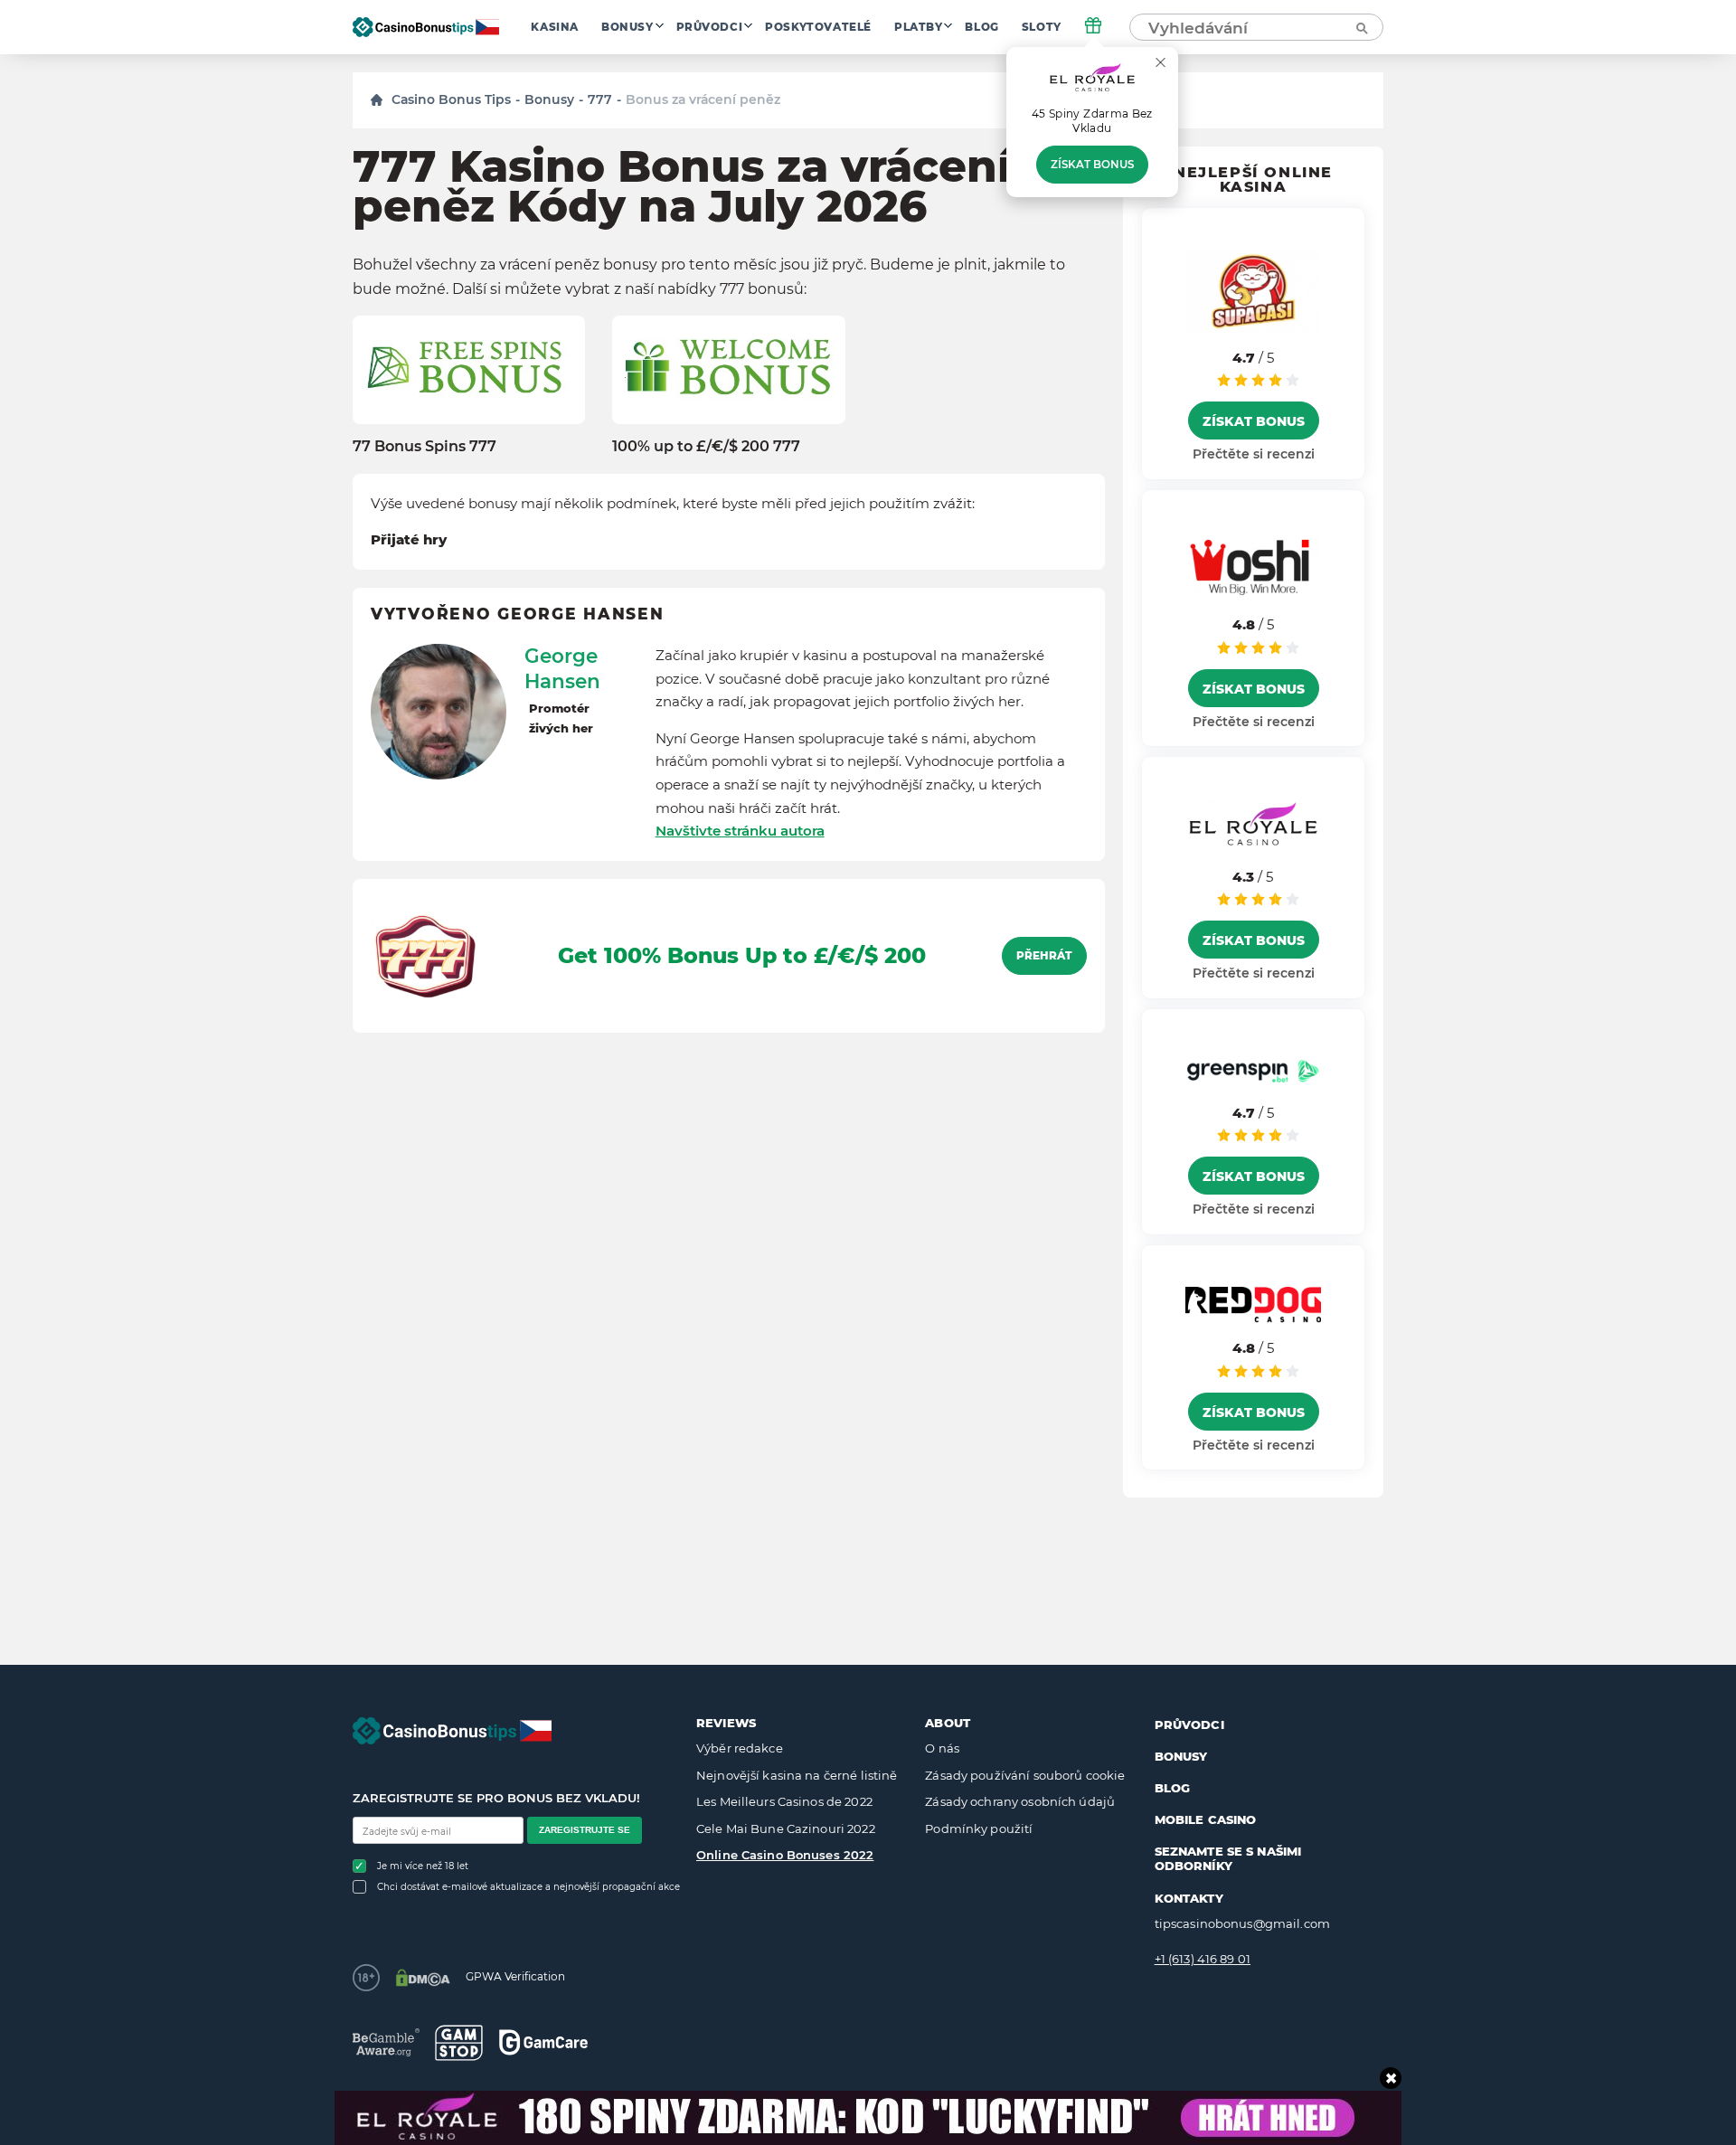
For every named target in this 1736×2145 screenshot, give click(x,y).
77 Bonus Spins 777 (425, 446)
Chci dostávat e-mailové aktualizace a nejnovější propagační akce (528, 1887)
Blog (981, 27)
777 (600, 99)
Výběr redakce (740, 1748)
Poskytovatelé (818, 27)
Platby (919, 27)
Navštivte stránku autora (740, 831)
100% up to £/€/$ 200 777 (706, 446)
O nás (942, 1748)
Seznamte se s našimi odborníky (1228, 1858)
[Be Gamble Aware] (386, 2042)
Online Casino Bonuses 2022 (785, 1855)
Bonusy (627, 27)
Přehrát (1044, 956)
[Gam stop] (459, 2043)
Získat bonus (1092, 165)
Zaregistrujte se (585, 1830)
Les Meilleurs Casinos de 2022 (784, 1801)
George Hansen (562, 668)
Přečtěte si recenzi (1254, 454)
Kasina (555, 27)
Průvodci (710, 27)
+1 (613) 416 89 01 (1203, 1959)
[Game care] (543, 2042)
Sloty (1042, 27)
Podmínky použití (979, 1828)
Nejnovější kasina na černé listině (797, 1775)
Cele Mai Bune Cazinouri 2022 (786, 1828)
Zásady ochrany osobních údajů (1020, 1801)
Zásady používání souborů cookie (1025, 1775)
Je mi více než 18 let (423, 1866)
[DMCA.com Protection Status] (423, 1978)
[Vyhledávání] (1361, 27)
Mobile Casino (1206, 1819)
